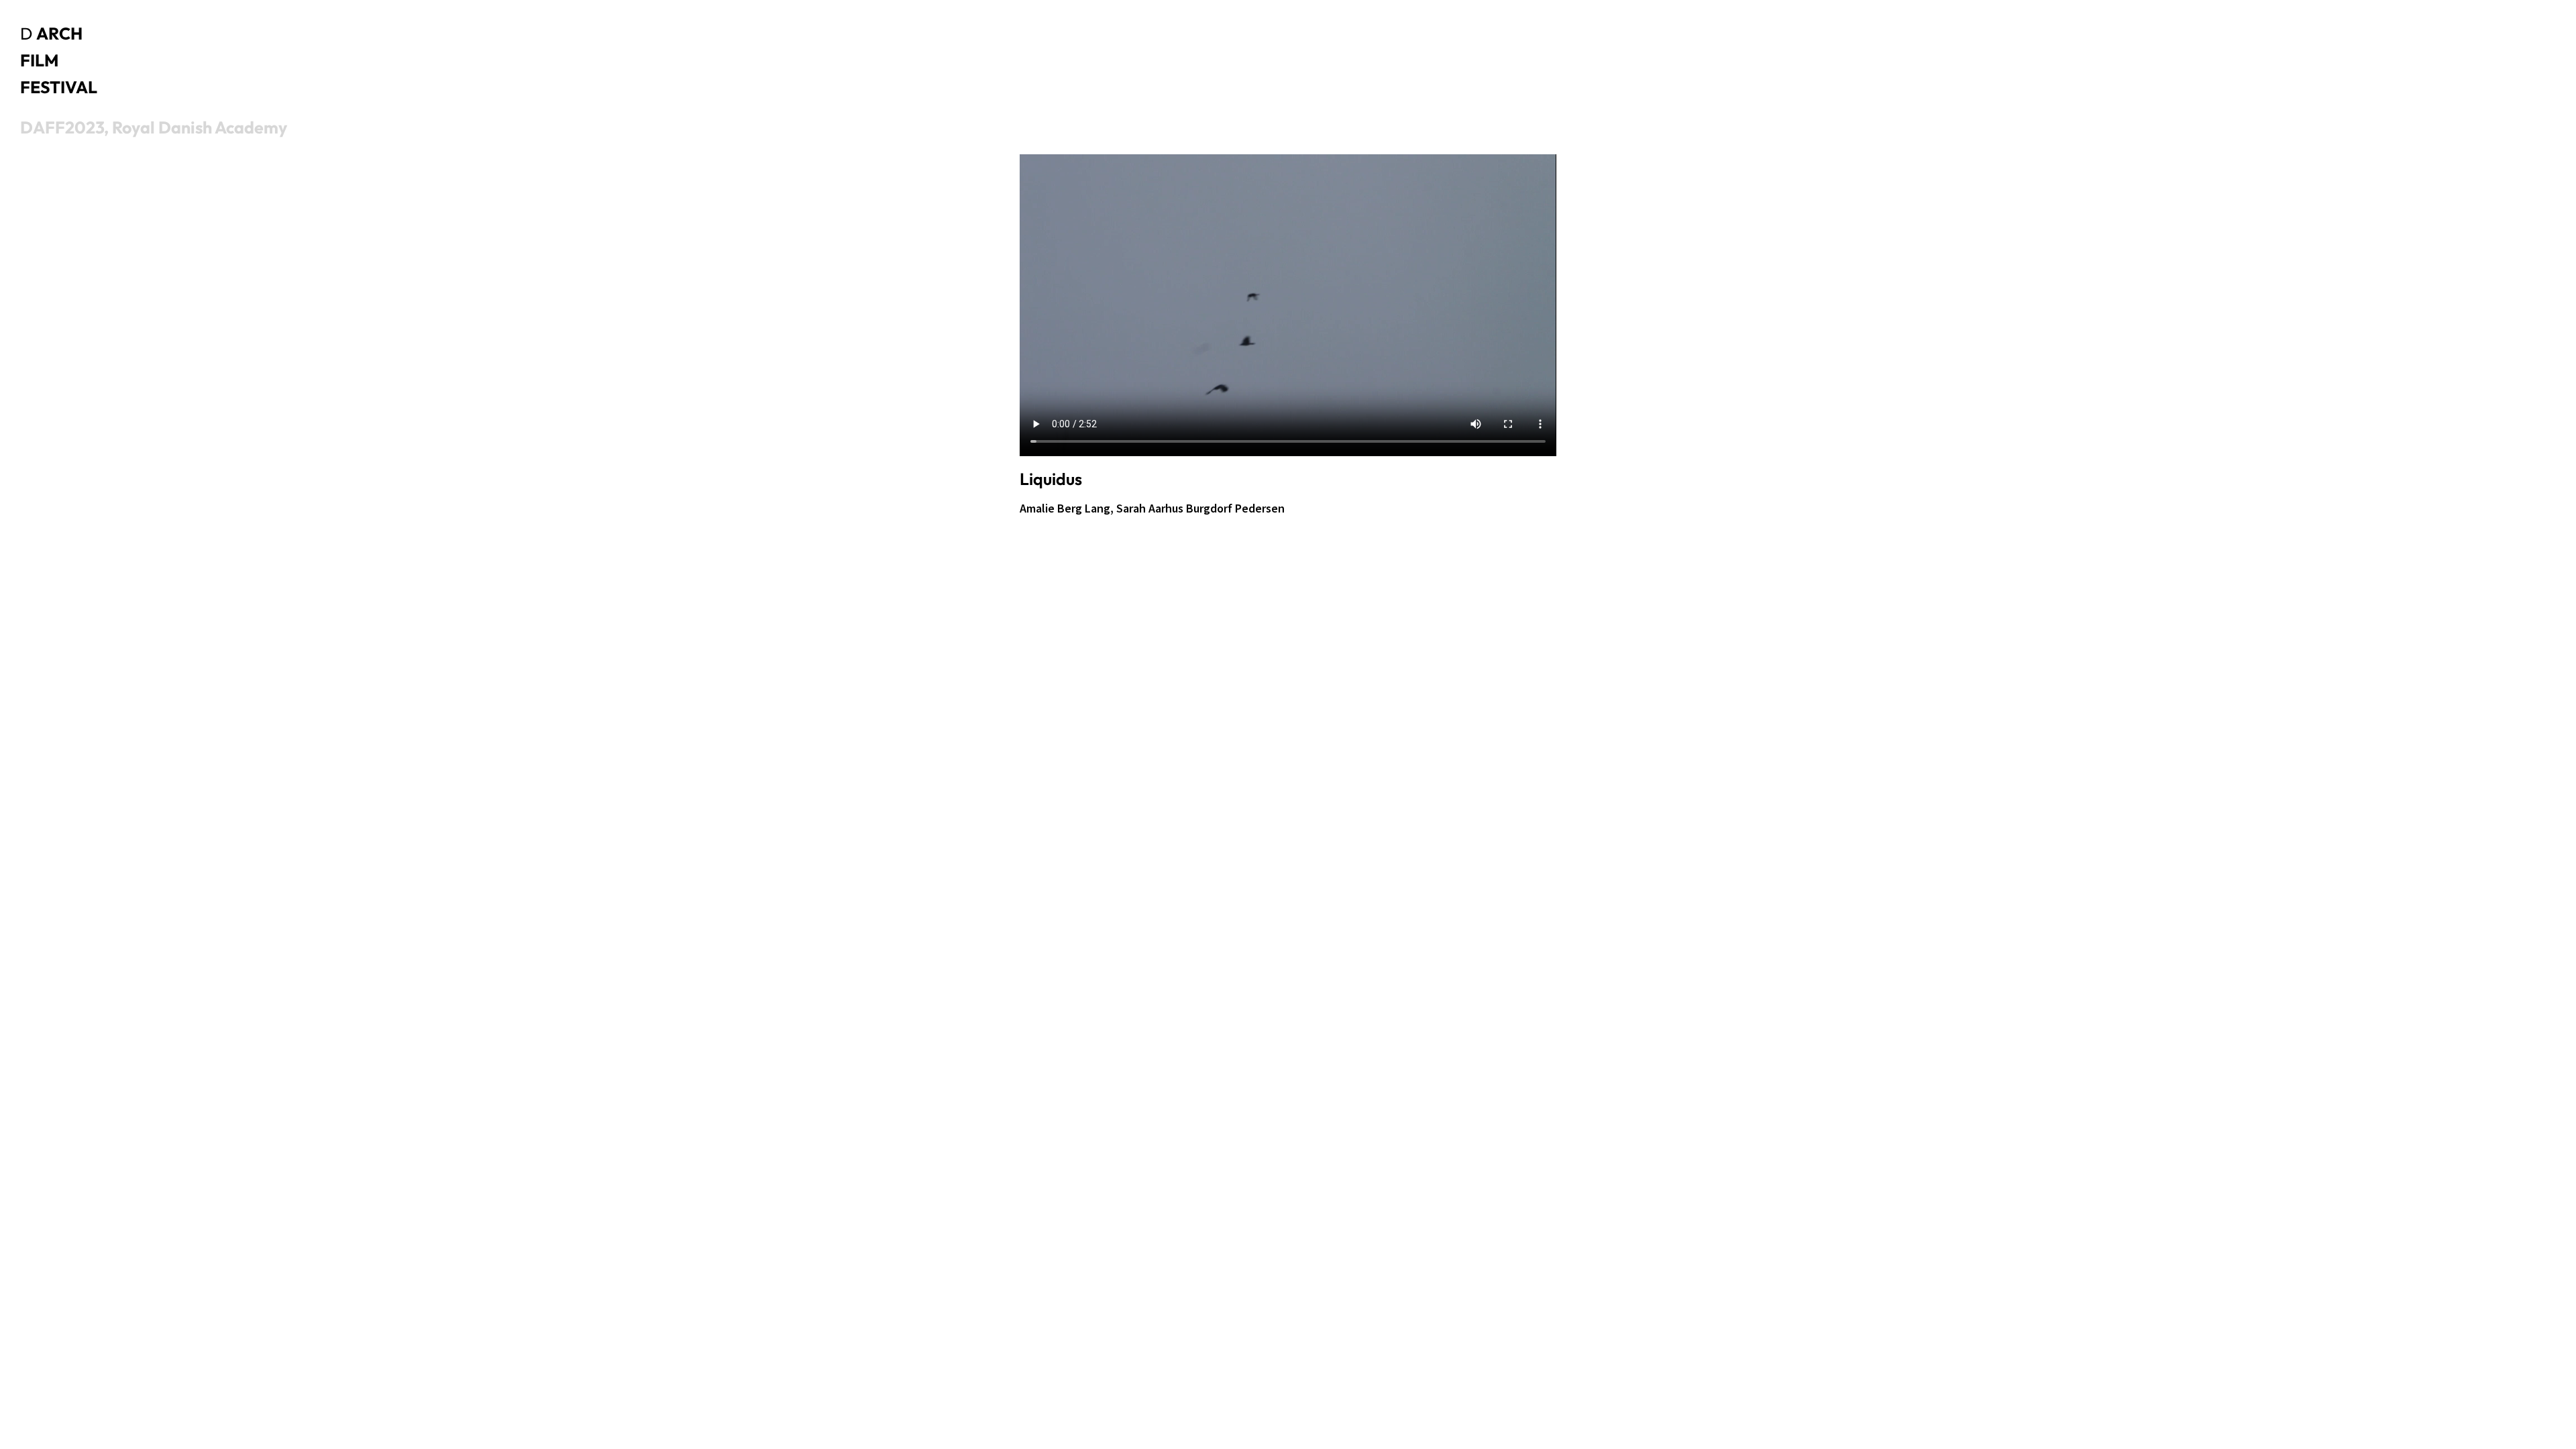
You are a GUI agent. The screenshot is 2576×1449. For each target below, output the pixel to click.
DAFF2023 (62, 127)
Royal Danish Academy (200, 127)
